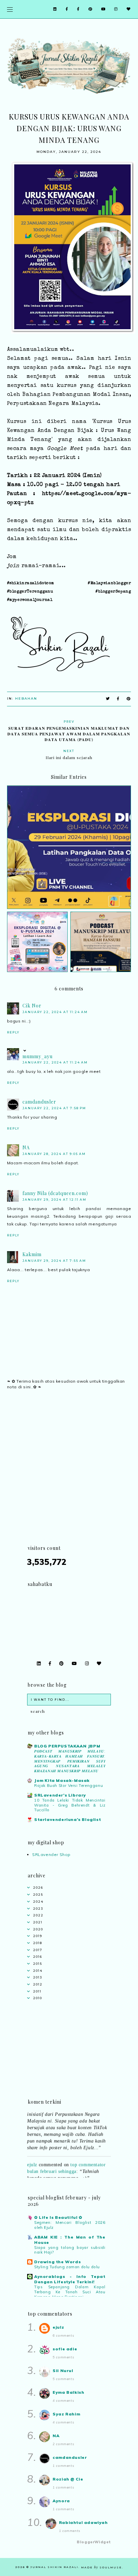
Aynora (61, 2501)
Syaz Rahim (66, 2414)
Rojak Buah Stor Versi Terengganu (68, 1786)
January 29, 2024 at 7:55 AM (54, 1261)
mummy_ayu (38, 1056)
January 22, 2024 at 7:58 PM (54, 1108)
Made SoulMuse (101, 2567)
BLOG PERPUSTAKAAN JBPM (67, 1746)
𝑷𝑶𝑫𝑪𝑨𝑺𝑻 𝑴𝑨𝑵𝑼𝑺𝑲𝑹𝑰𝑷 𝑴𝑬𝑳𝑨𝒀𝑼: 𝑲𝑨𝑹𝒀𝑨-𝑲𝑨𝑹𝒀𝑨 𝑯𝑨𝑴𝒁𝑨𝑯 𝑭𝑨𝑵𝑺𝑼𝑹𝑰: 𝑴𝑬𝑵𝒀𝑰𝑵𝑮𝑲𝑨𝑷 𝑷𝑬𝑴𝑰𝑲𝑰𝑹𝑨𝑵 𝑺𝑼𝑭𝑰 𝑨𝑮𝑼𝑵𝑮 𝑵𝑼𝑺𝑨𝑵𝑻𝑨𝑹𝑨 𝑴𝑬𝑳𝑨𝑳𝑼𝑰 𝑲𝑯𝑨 (70, 1761)
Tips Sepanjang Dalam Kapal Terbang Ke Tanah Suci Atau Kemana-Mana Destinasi (70, 2292)
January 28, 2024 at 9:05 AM (54, 1154)
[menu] (10, 9)
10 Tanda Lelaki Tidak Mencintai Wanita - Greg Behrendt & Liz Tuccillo (70, 1805)
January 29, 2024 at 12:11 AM (54, 1200)
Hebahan (26, 698)
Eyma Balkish (68, 2392)
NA (26, 1147)
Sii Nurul (63, 2371)
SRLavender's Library (60, 1795)
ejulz (32, 2159)
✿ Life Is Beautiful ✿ (58, 2217)
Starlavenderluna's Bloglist (67, 1819)
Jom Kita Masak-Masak (62, 1780)
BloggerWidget (94, 2542)
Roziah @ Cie (68, 2479)
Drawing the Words (57, 2262)
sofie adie (65, 2349)
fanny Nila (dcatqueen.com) (55, 1193)
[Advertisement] (69, 1475)
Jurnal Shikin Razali (54, 2567)
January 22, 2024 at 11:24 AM (55, 1012)
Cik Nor (32, 1006)
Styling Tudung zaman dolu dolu (67, 2267)
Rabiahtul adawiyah (83, 2522)
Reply (13, 1032)
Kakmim (32, 1254)
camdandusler (39, 1102)
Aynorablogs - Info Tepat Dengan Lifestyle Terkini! (70, 2279)
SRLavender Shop (51, 1854)
